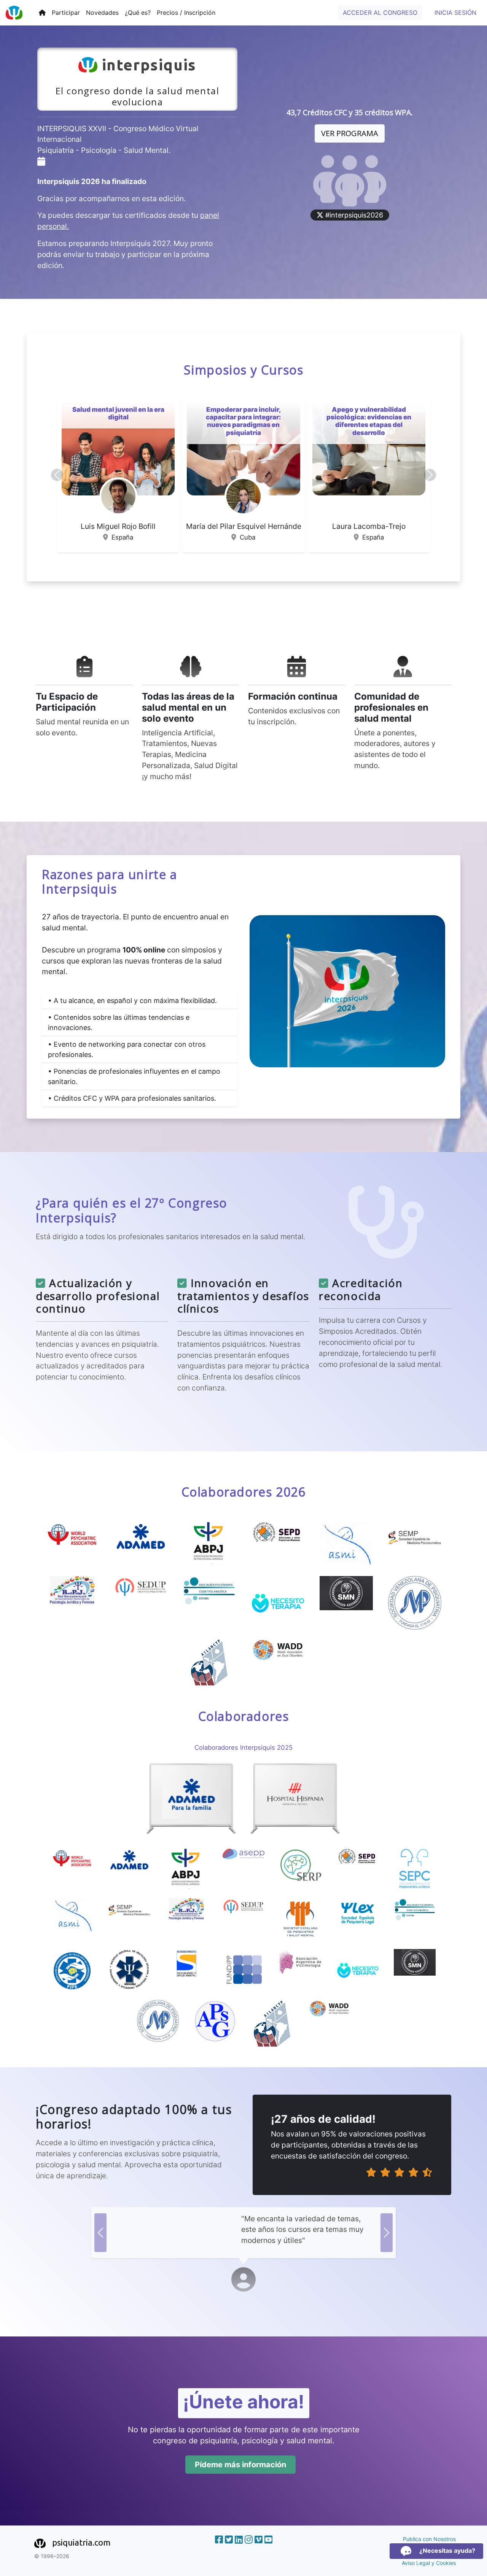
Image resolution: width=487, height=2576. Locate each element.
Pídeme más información (240, 2465)
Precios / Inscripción (186, 13)
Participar (66, 13)
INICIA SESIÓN (455, 13)
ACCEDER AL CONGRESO (380, 13)
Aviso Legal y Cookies (429, 2563)
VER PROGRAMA (350, 133)
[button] (57, 475)
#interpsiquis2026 (353, 215)
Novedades (102, 13)
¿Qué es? (138, 13)
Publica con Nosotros (429, 2539)
